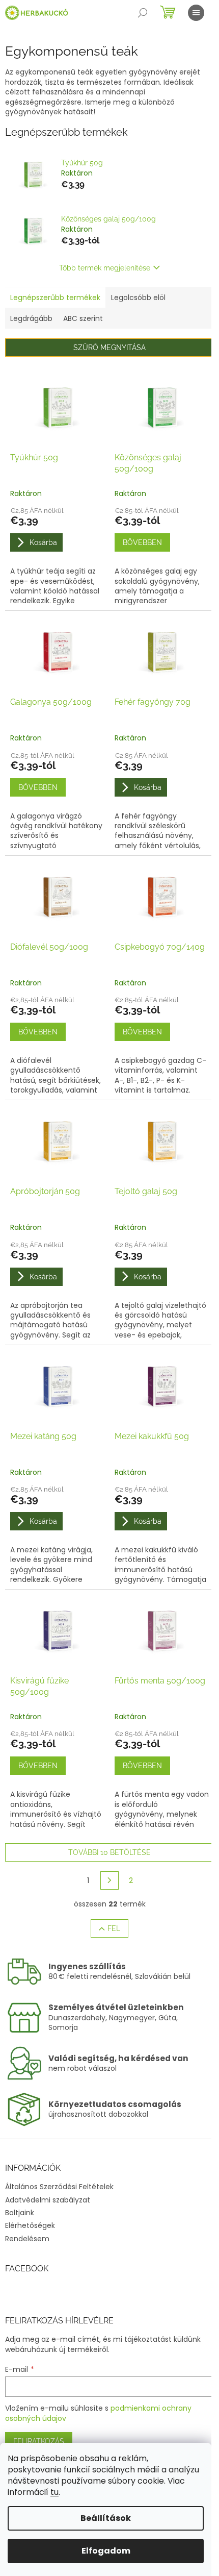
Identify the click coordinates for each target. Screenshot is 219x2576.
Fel (114, 1928)
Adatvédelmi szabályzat (48, 2200)
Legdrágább (31, 318)
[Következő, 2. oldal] (109, 1880)
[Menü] (196, 13)
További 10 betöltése (109, 1852)
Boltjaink (20, 2213)
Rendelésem (27, 2239)
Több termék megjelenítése (105, 268)
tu (54, 2492)
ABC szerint (83, 318)
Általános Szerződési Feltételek (59, 2187)
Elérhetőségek (30, 2225)
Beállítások (106, 2518)
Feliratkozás (39, 2441)
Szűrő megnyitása (109, 348)
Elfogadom (106, 2551)
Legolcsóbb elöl (138, 298)
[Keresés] (143, 13)
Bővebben (142, 542)
